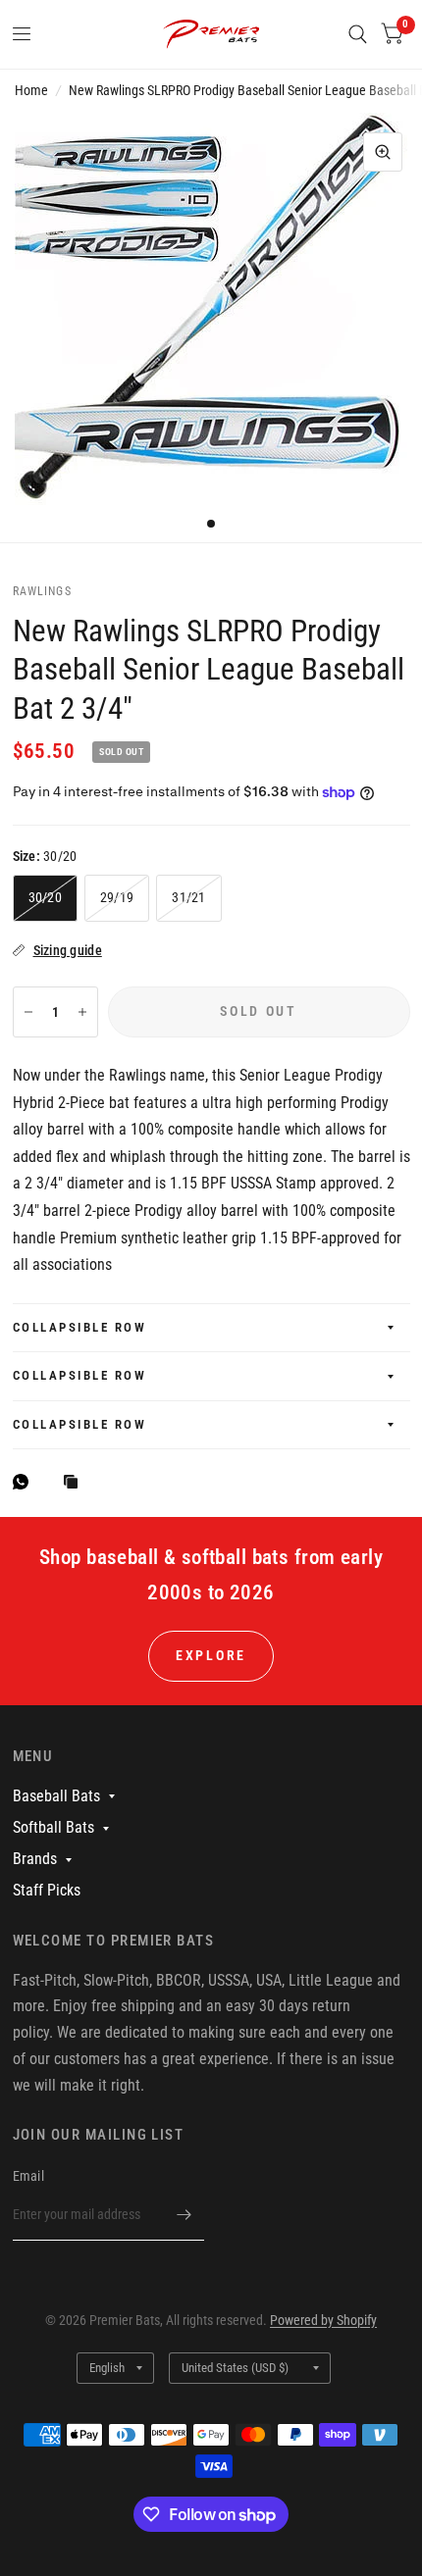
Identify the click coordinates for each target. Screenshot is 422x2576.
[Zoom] (383, 152)
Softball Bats (53, 1827)
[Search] (358, 34)
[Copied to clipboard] (76, 1483)
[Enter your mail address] (185, 2215)
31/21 (188, 897)
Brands (35, 1859)
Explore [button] (211, 1655)
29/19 (117, 897)
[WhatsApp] (26, 1482)
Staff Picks (47, 1890)
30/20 (45, 897)
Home (31, 90)
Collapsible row (80, 1327)
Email (28, 2176)
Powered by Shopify (323, 2320)
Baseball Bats (56, 1796)
